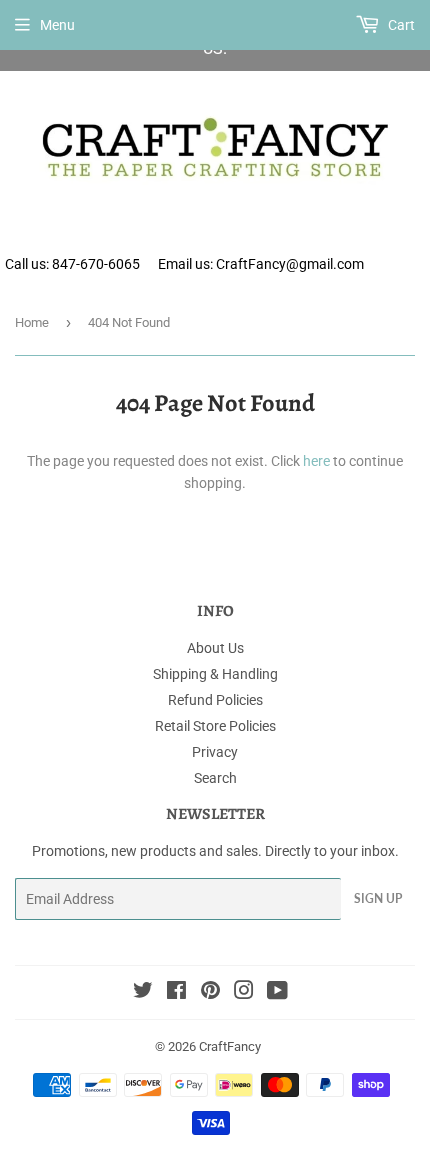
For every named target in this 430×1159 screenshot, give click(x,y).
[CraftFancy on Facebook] (176, 993)
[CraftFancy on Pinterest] (210, 993)
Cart (400, 25)
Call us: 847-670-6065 (72, 264)
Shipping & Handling (215, 674)
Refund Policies (215, 700)
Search (215, 778)
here (316, 461)
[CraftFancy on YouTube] (277, 993)
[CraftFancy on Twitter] (143, 993)
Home (32, 322)
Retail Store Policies (215, 726)
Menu (57, 25)
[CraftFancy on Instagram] (244, 993)
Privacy (215, 752)
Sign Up (378, 898)
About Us (215, 648)
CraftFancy (230, 1046)
